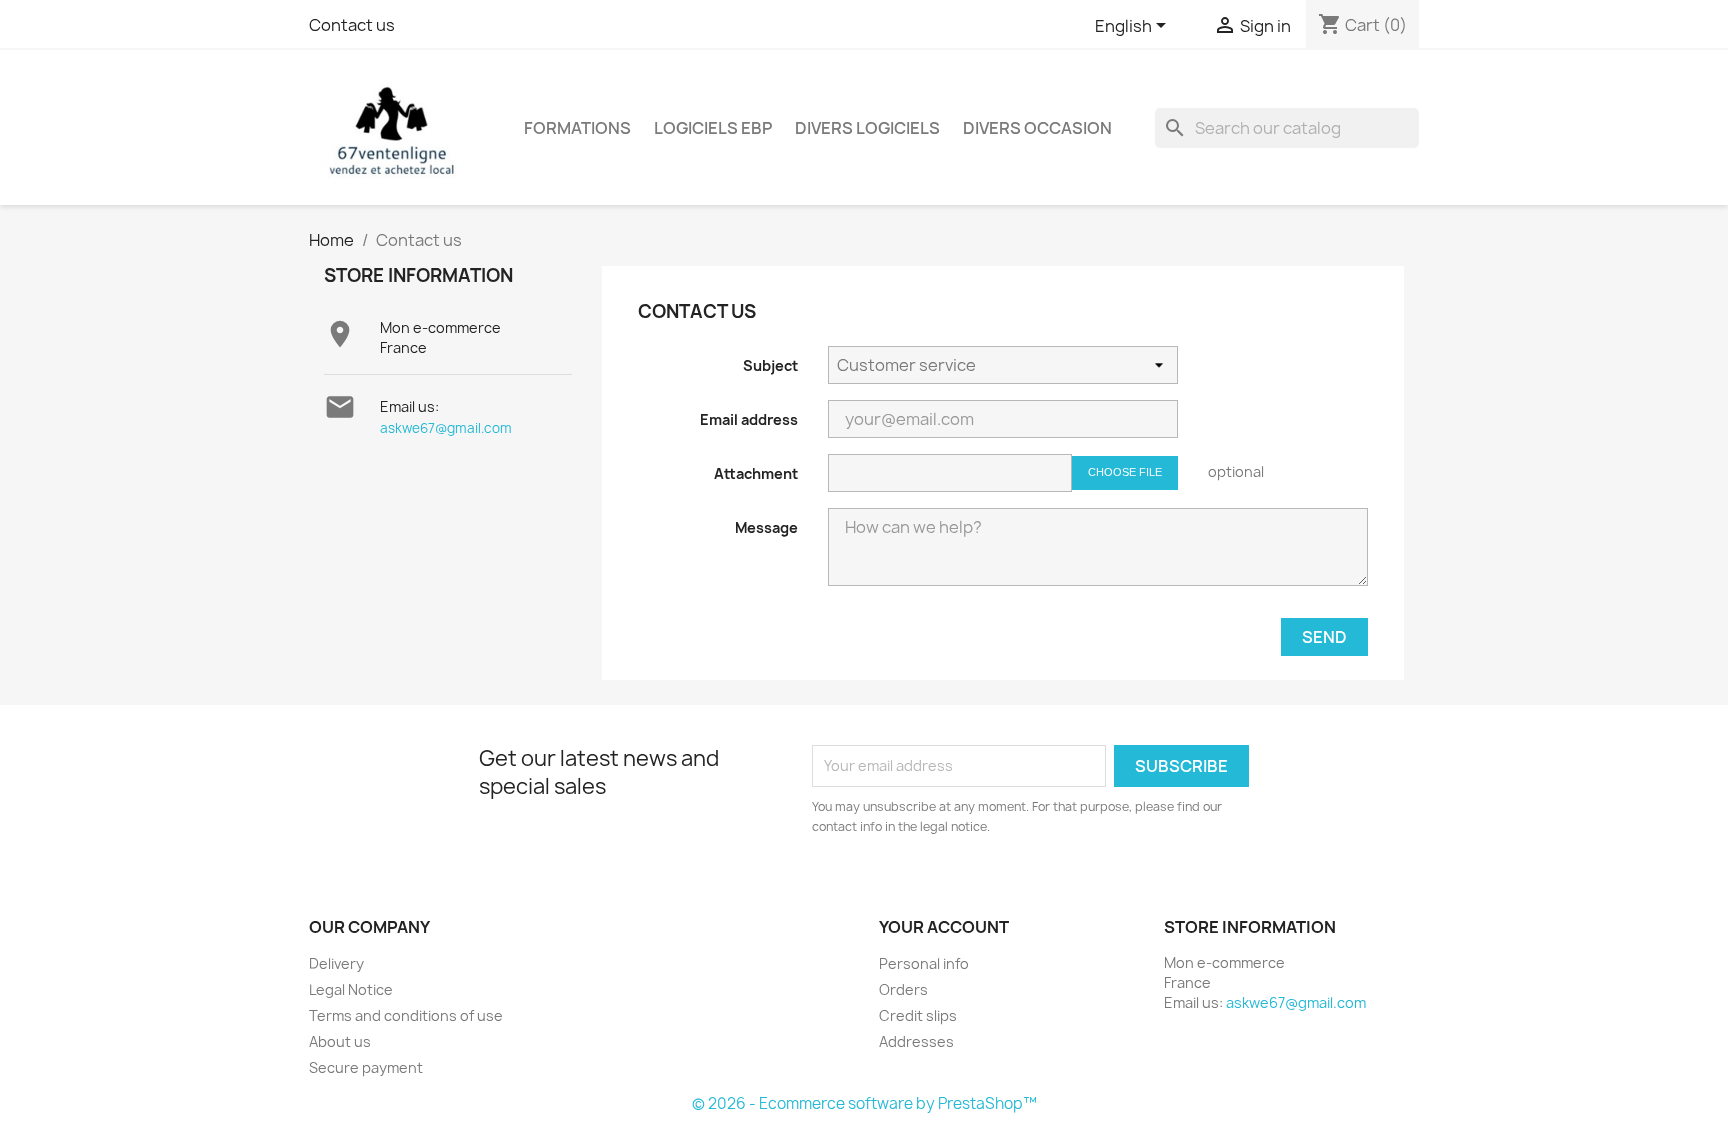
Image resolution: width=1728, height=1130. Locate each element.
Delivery (336, 963)
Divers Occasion (1037, 128)
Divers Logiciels (867, 128)
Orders (903, 989)
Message (766, 527)
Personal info (924, 963)
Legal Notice (351, 989)
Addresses (916, 1041)
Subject (770, 365)
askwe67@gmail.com (446, 428)
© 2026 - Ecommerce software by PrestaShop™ (864, 1103)
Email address (749, 419)
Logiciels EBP (713, 128)
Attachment (756, 473)
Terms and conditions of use (406, 1015)
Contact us (352, 25)
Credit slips (918, 1015)
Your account (944, 927)
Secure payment (366, 1067)
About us (340, 1041)
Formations (577, 128)
